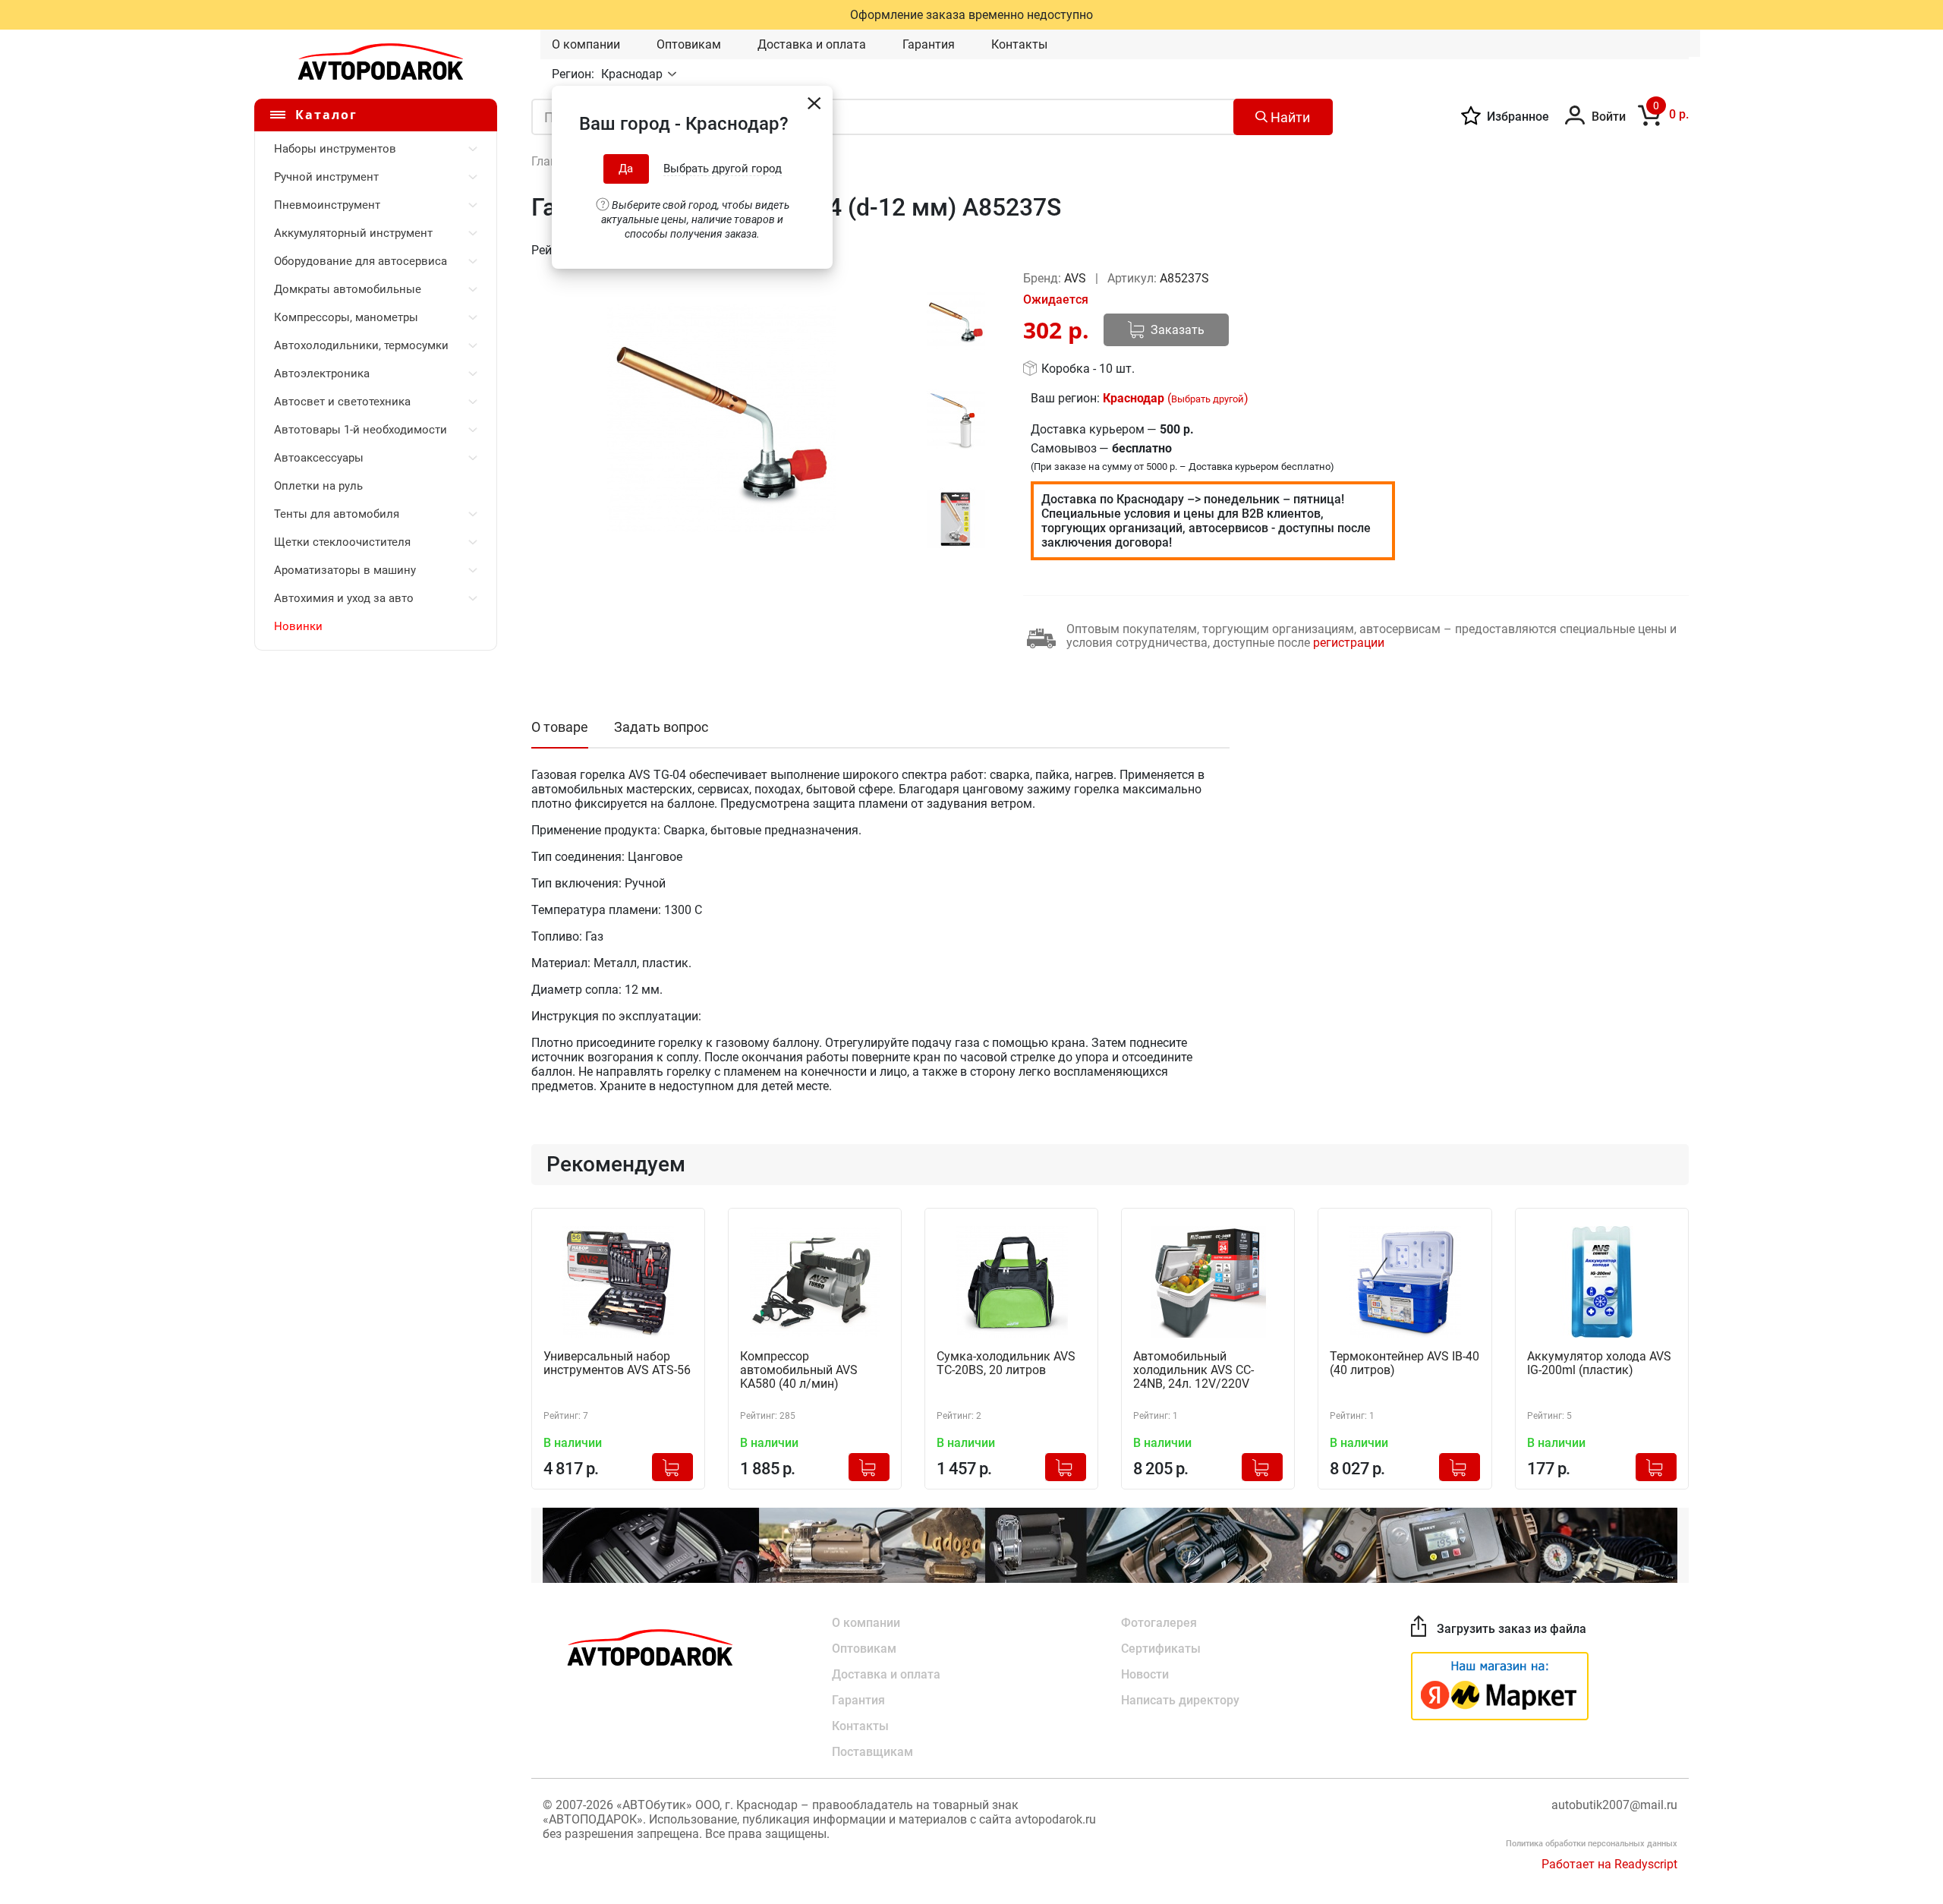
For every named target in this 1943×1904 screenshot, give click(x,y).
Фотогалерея (1159, 1623)
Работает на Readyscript (1609, 1864)
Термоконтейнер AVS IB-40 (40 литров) (1405, 1363)
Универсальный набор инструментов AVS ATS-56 (617, 1363)
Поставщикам (872, 1752)
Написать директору (1180, 1700)
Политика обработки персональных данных (1592, 1844)
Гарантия (929, 44)
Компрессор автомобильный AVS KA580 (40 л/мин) (799, 1370)
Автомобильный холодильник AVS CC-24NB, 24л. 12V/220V (1194, 1370)
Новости (1145, 1674)
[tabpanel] (721, 418)
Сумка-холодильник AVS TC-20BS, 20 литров (1006, 1363)
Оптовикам (689, 44)
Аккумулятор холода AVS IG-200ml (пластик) (1599, 1363)
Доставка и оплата (812, 44)
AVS (1077, 278)
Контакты (1019, 44)
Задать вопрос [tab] (661, 727)
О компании (586, 44)
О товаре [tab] (560, 727)
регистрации (1349, 643)
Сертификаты (1161, 1649)
